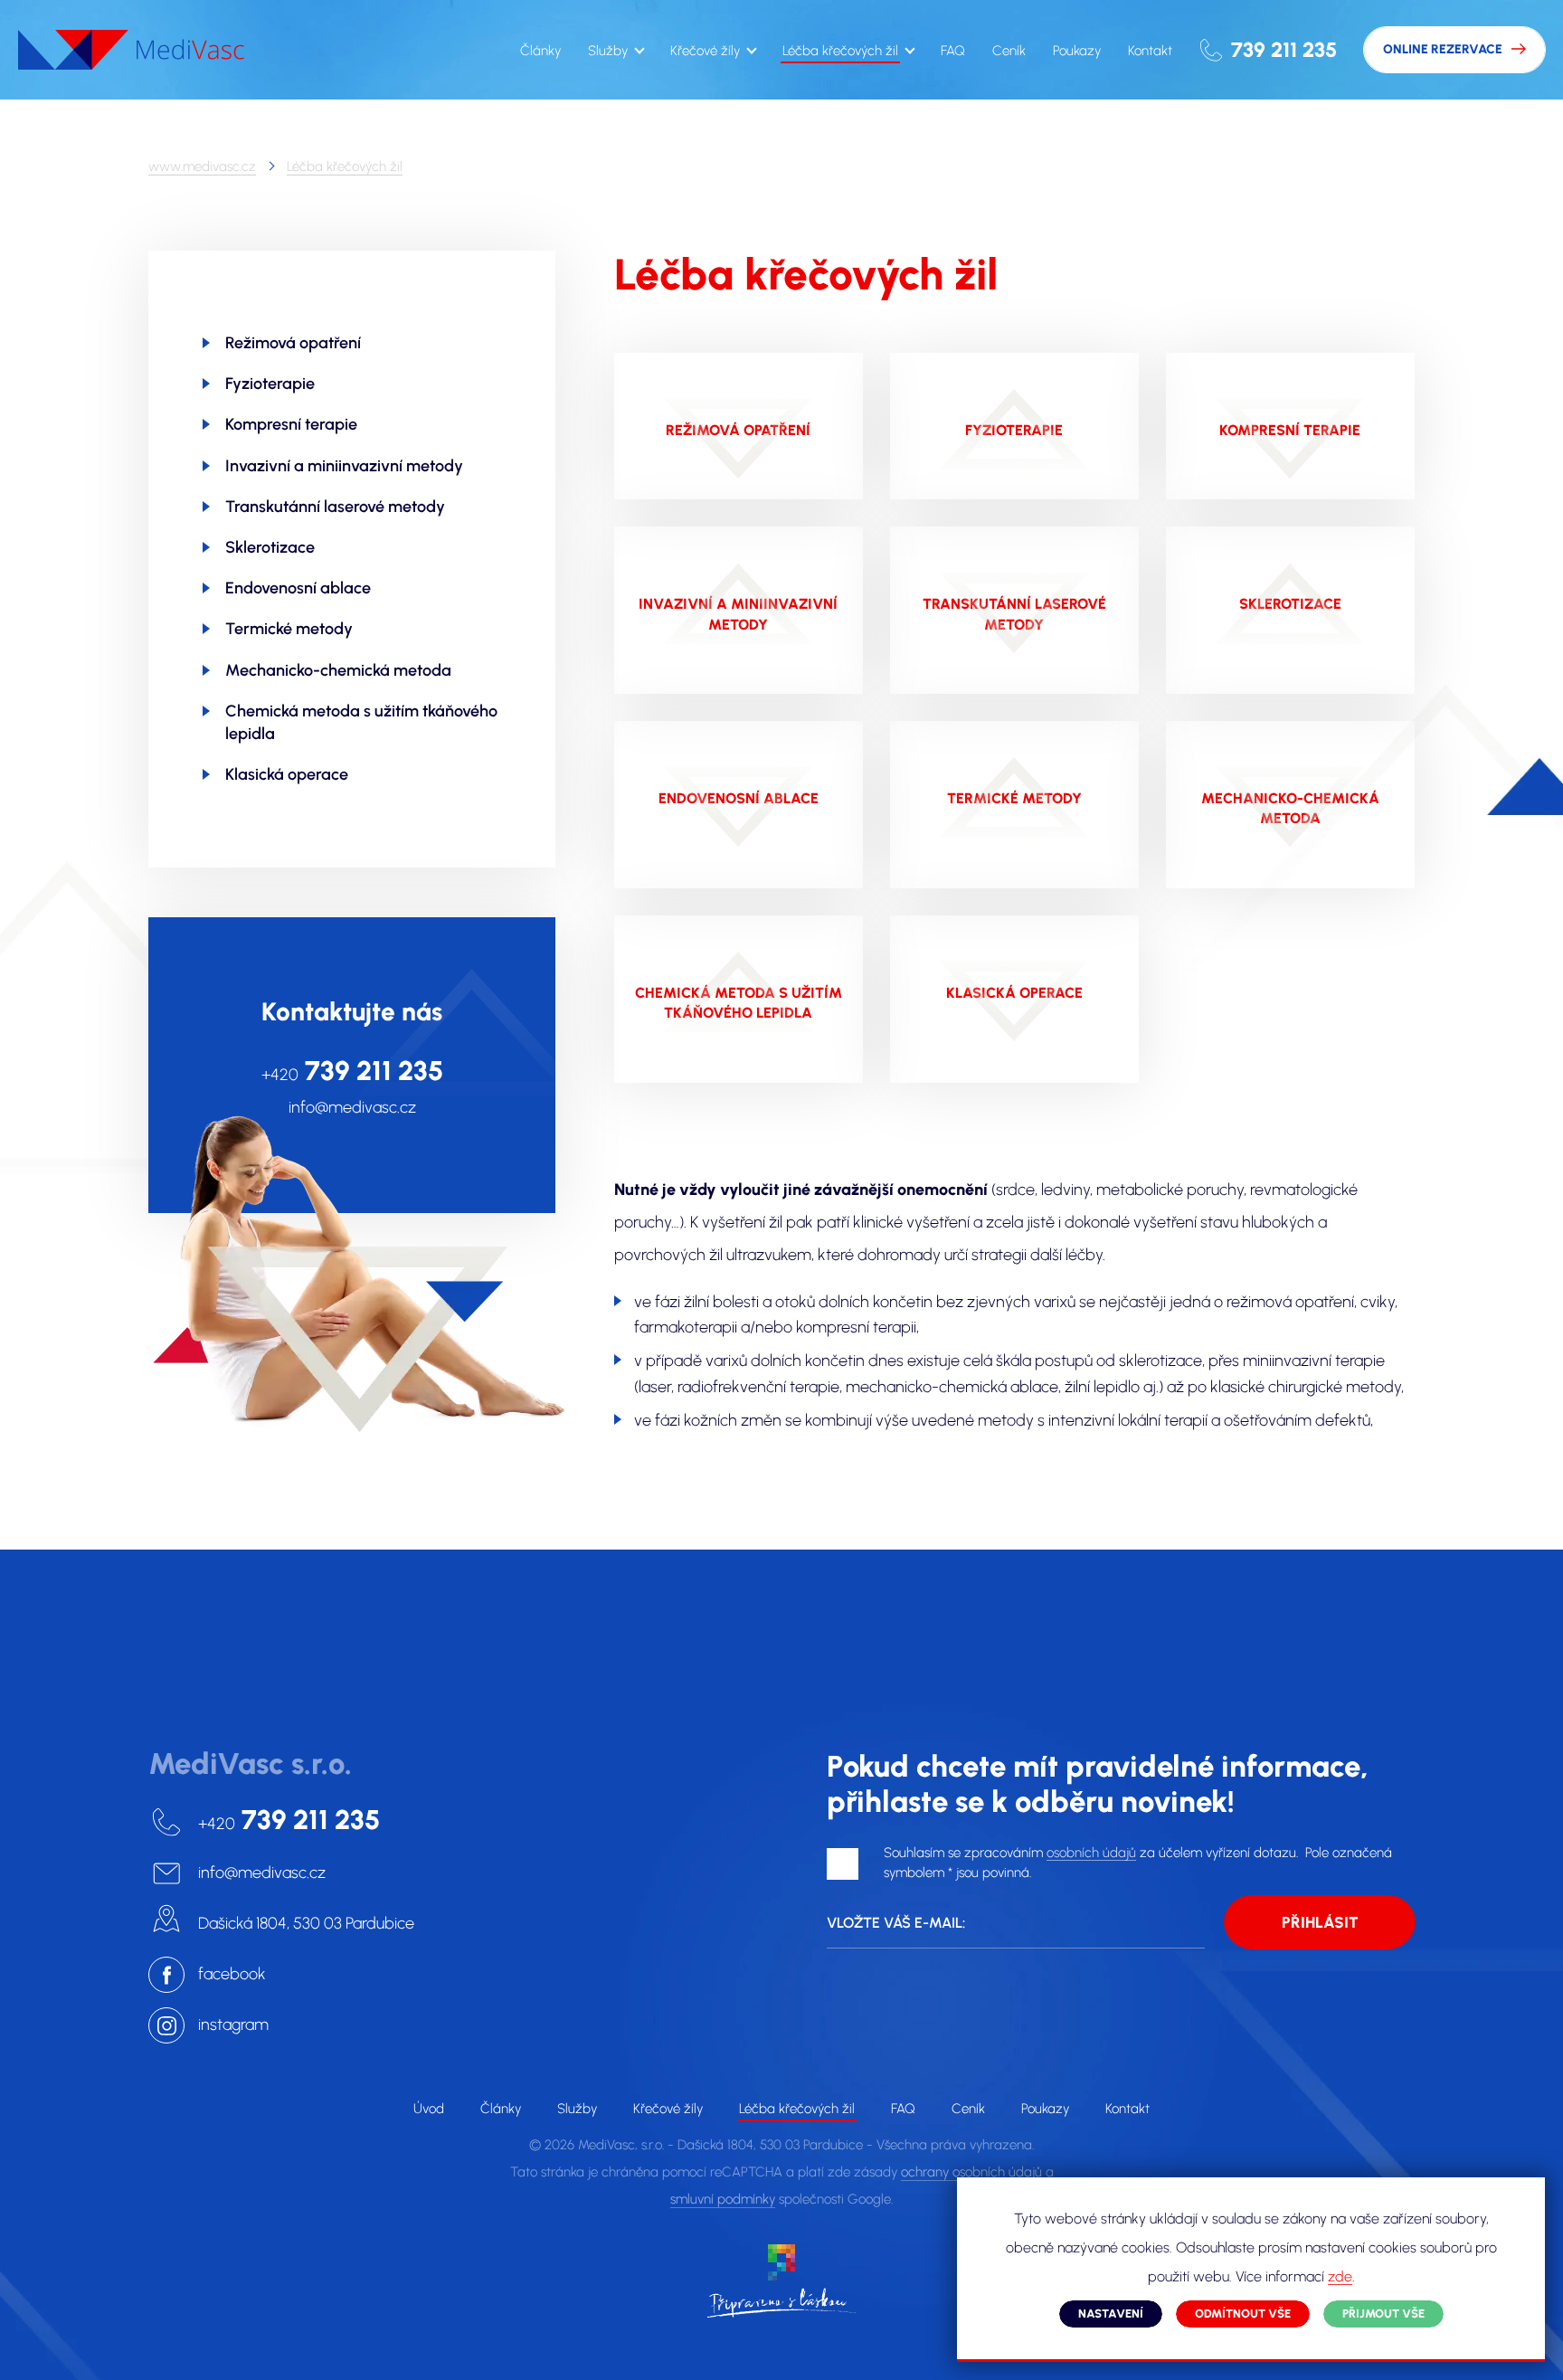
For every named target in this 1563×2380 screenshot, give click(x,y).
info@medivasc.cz (352, 1108)
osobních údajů (1091, 1854)
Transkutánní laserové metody (335, 507)
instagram (233, 2024)
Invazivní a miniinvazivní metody (344, 466)
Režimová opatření (293, 343)
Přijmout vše (1383, 2314)
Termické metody (289, 629)
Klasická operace (287, 774)
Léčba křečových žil (345, 166)
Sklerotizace (270, 547)
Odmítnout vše (1243, 2314)
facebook (232, 1974)
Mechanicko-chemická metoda (338, 670)
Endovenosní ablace (298, 588)
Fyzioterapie (270, 384)
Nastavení (1111, 2314)
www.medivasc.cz (202, 166)
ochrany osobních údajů (971, 2172)
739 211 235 (1284, 50)
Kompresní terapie (291, 424)
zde (1340, 2277)
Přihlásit (1320, 1922)
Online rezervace (1443, 49)
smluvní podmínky (723, 2199)
